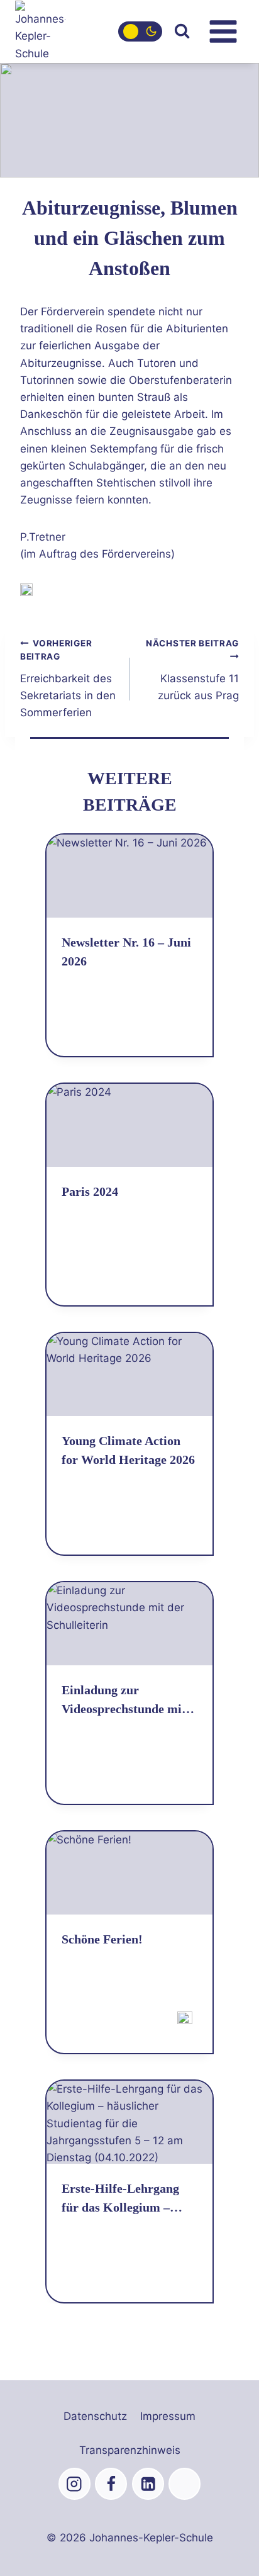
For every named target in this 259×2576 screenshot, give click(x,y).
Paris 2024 (90, 1191)
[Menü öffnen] (223, 31)
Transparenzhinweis (130, 2450)
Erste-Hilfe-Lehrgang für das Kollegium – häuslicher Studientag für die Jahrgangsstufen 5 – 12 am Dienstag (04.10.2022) (126, 2199)
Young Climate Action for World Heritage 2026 (128, 1450)
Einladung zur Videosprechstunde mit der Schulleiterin (124, 1701)
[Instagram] (74, 2484)
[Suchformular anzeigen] (182, 31)
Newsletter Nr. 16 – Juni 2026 (126, 952)
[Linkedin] (148, 2484)
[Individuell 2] (185, 2484)
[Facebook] (111, 2484)
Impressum (168, 2416)
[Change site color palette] (140, 31)
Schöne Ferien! (102, 1939)
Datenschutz (95, 2416)
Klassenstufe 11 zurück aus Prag (192, 670)
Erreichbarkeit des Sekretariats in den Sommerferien (68, 679)
